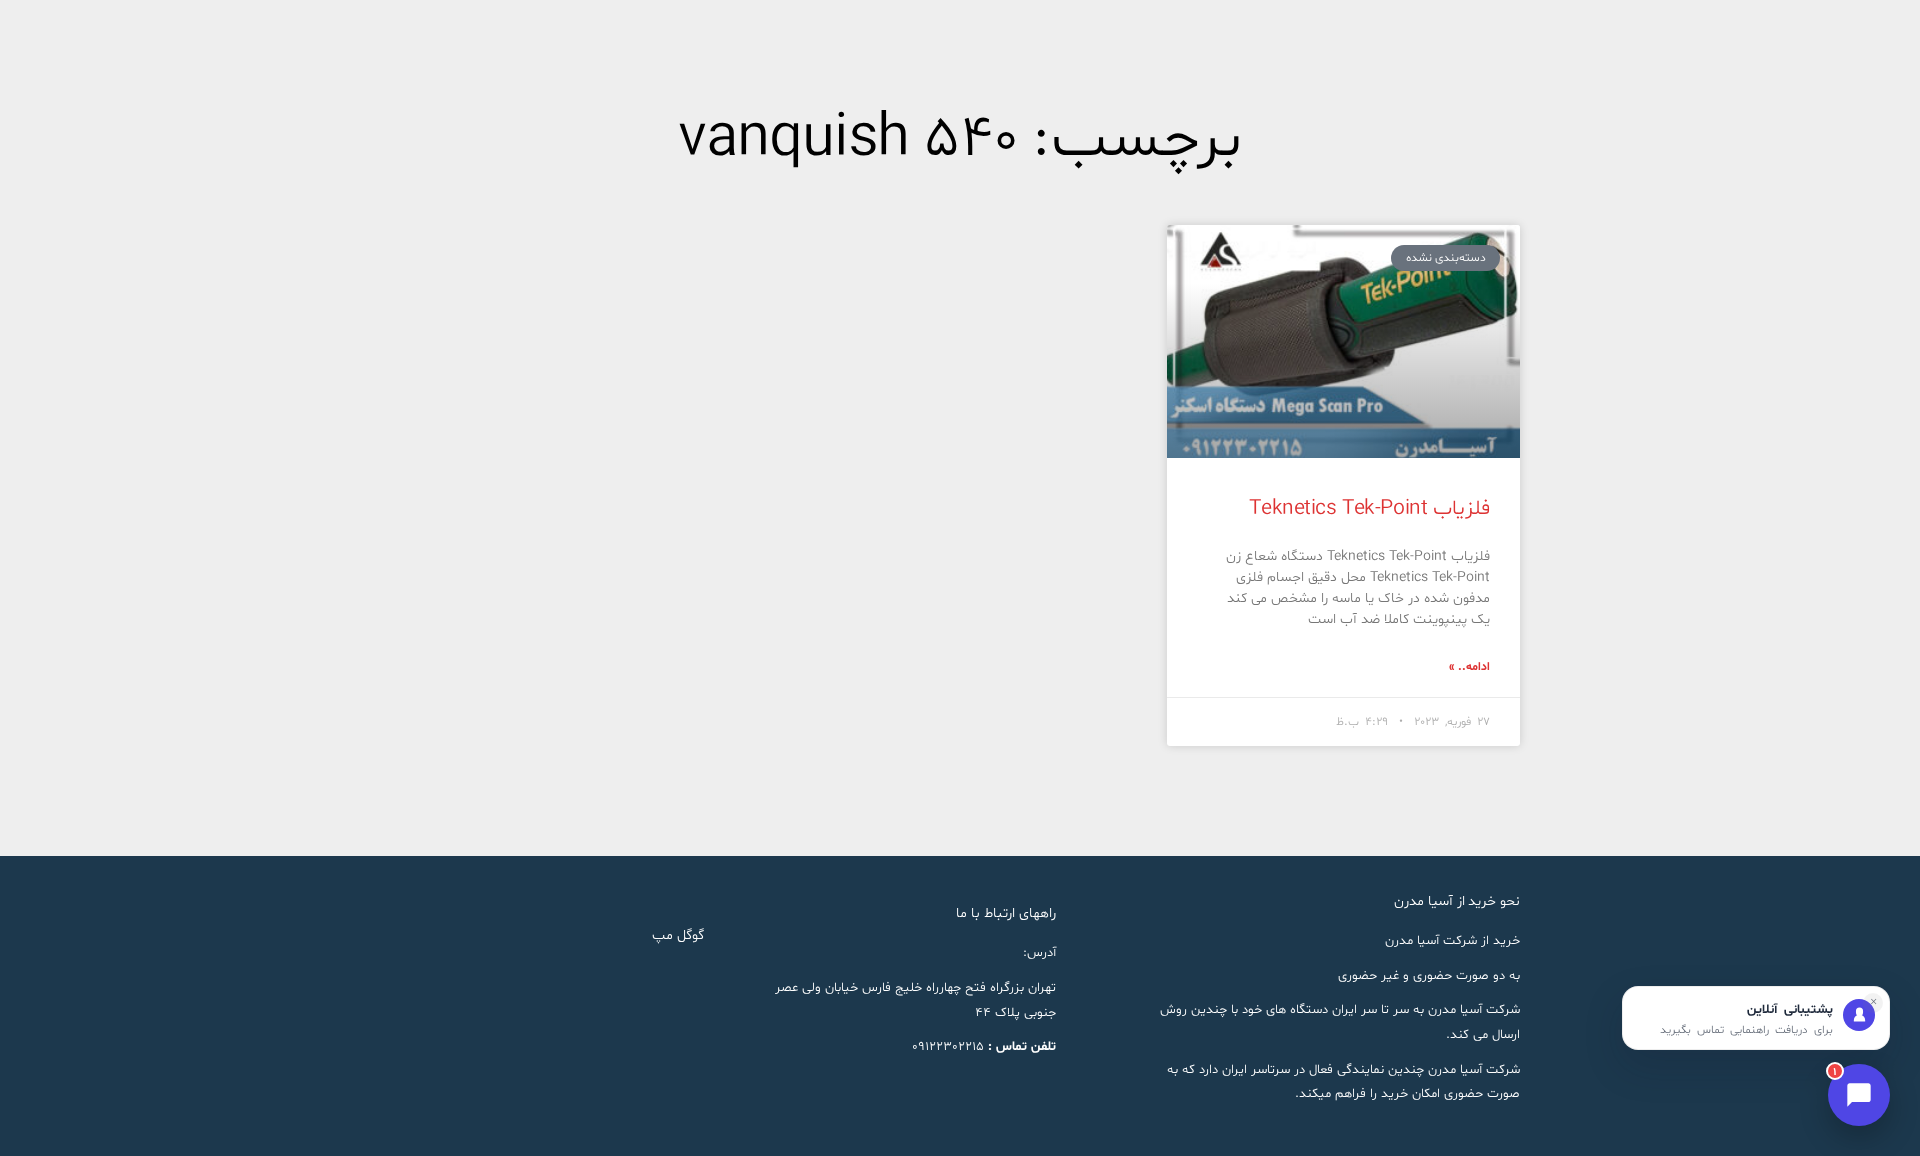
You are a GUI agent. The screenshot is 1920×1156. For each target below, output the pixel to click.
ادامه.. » (1469, 667)
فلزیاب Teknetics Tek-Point (1369, 509)
